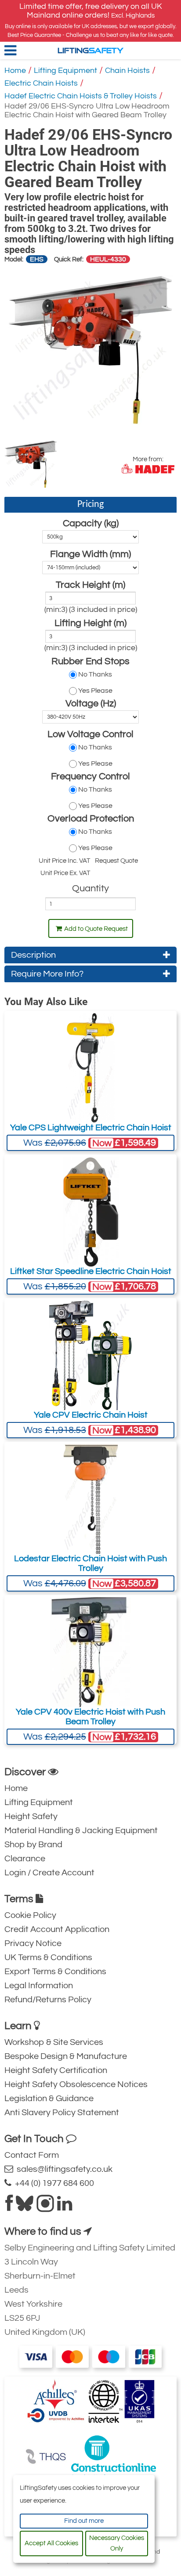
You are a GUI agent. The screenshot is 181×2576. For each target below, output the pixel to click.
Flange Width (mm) (90, 554)
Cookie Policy (30, 1915)
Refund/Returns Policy (48, 2000)
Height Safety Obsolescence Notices (76, 2084)
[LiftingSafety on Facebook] (9, 2207)
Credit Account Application (57, 1929)
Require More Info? (47, 974)
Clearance (25, 1859)
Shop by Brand (33, 1845)
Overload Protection (91, 819)
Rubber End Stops (90, 661)
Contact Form (32, 2155)
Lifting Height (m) (90, 623)
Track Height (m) (90, 585)
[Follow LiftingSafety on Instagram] (45, 2207)
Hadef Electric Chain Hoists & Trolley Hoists (81, 96)
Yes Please (95, 691)
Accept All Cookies (51, 2543)
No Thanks (95, 674)
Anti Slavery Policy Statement (62, 2113)
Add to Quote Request (96, 929)
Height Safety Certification (56, 2070)
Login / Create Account (49, 1873)
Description (33, 955)
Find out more (84, 2521)
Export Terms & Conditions (55, 1972)
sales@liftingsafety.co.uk (63, 2169)
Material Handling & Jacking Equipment (81, 1831)
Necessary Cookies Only (117, 2543)
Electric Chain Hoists (41, 83)
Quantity (90, 888)
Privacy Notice (33, 1943)
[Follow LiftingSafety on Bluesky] (25, 2207)
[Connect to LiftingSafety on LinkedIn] (65, 2207)
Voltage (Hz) (91, 704)
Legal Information (39, 1986)
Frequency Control (90, 776)
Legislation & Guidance (49, 2098)
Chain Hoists (127, 71)
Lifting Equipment (65, 71)
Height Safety (31, 1816)
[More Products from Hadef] (148, 469)
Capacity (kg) (91, 523)
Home (15, 71)
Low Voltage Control (90, 734)
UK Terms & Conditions (48, 1957)
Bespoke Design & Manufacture (66, 2056)
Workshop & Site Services (54, 2042)
